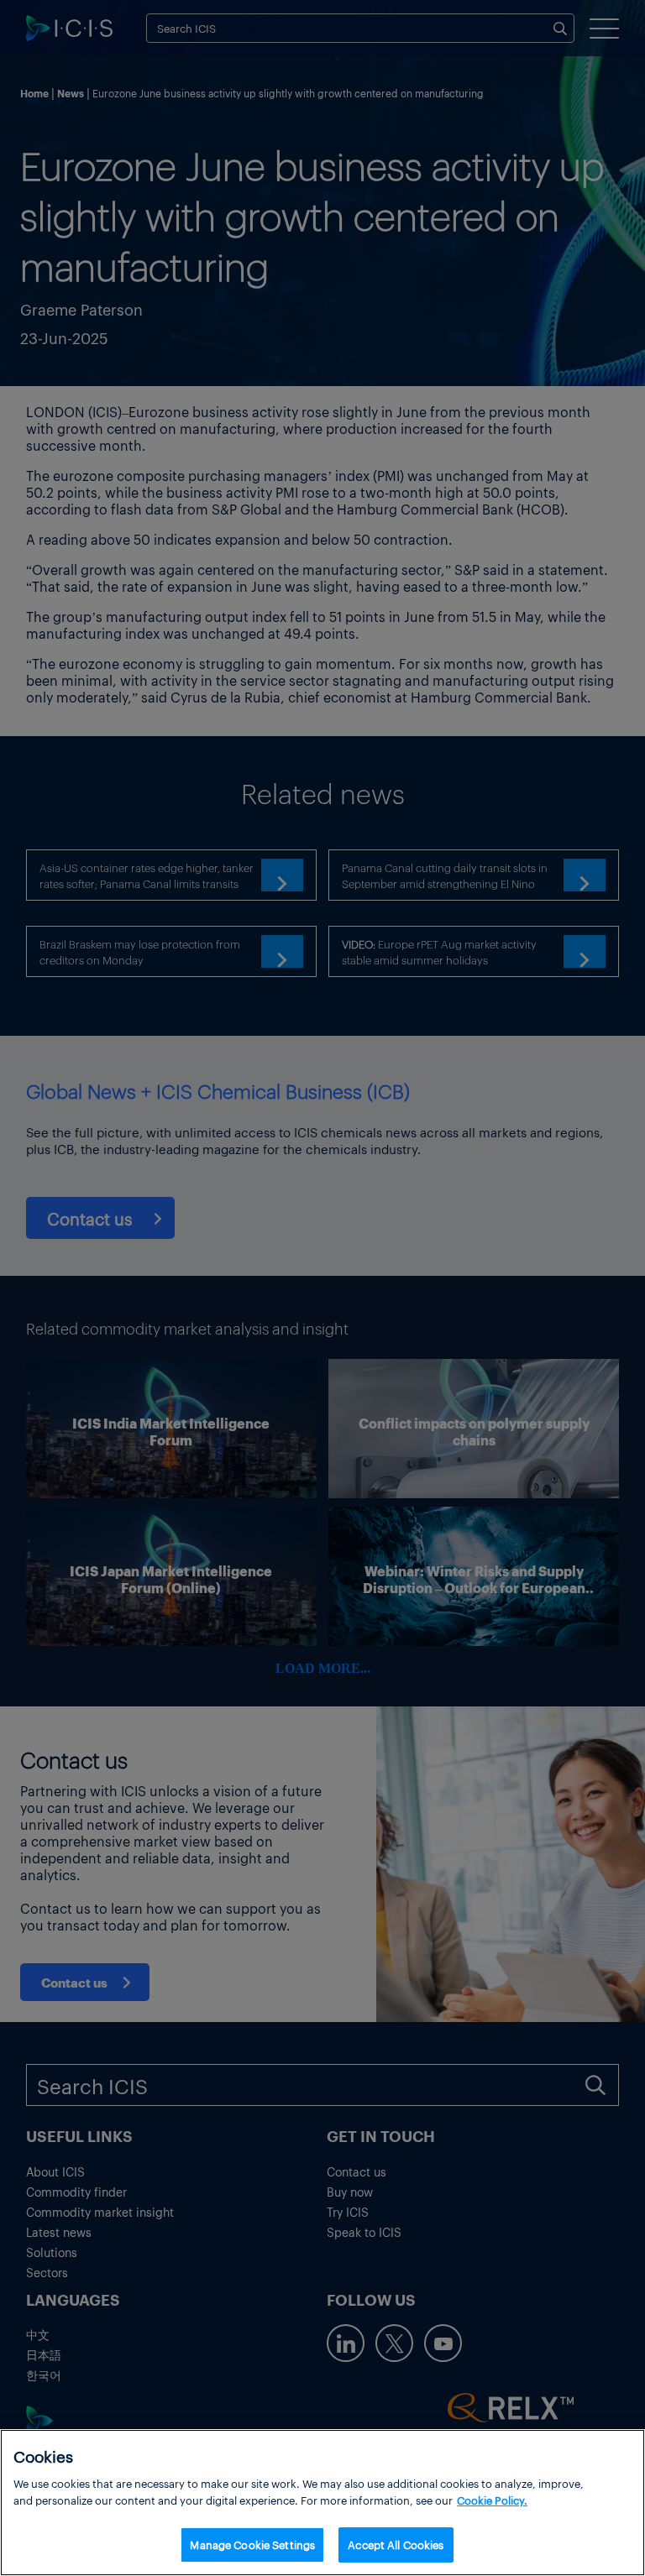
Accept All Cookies (396, 2545)
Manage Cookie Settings (252, 2545)
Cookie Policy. (492, 2500)
